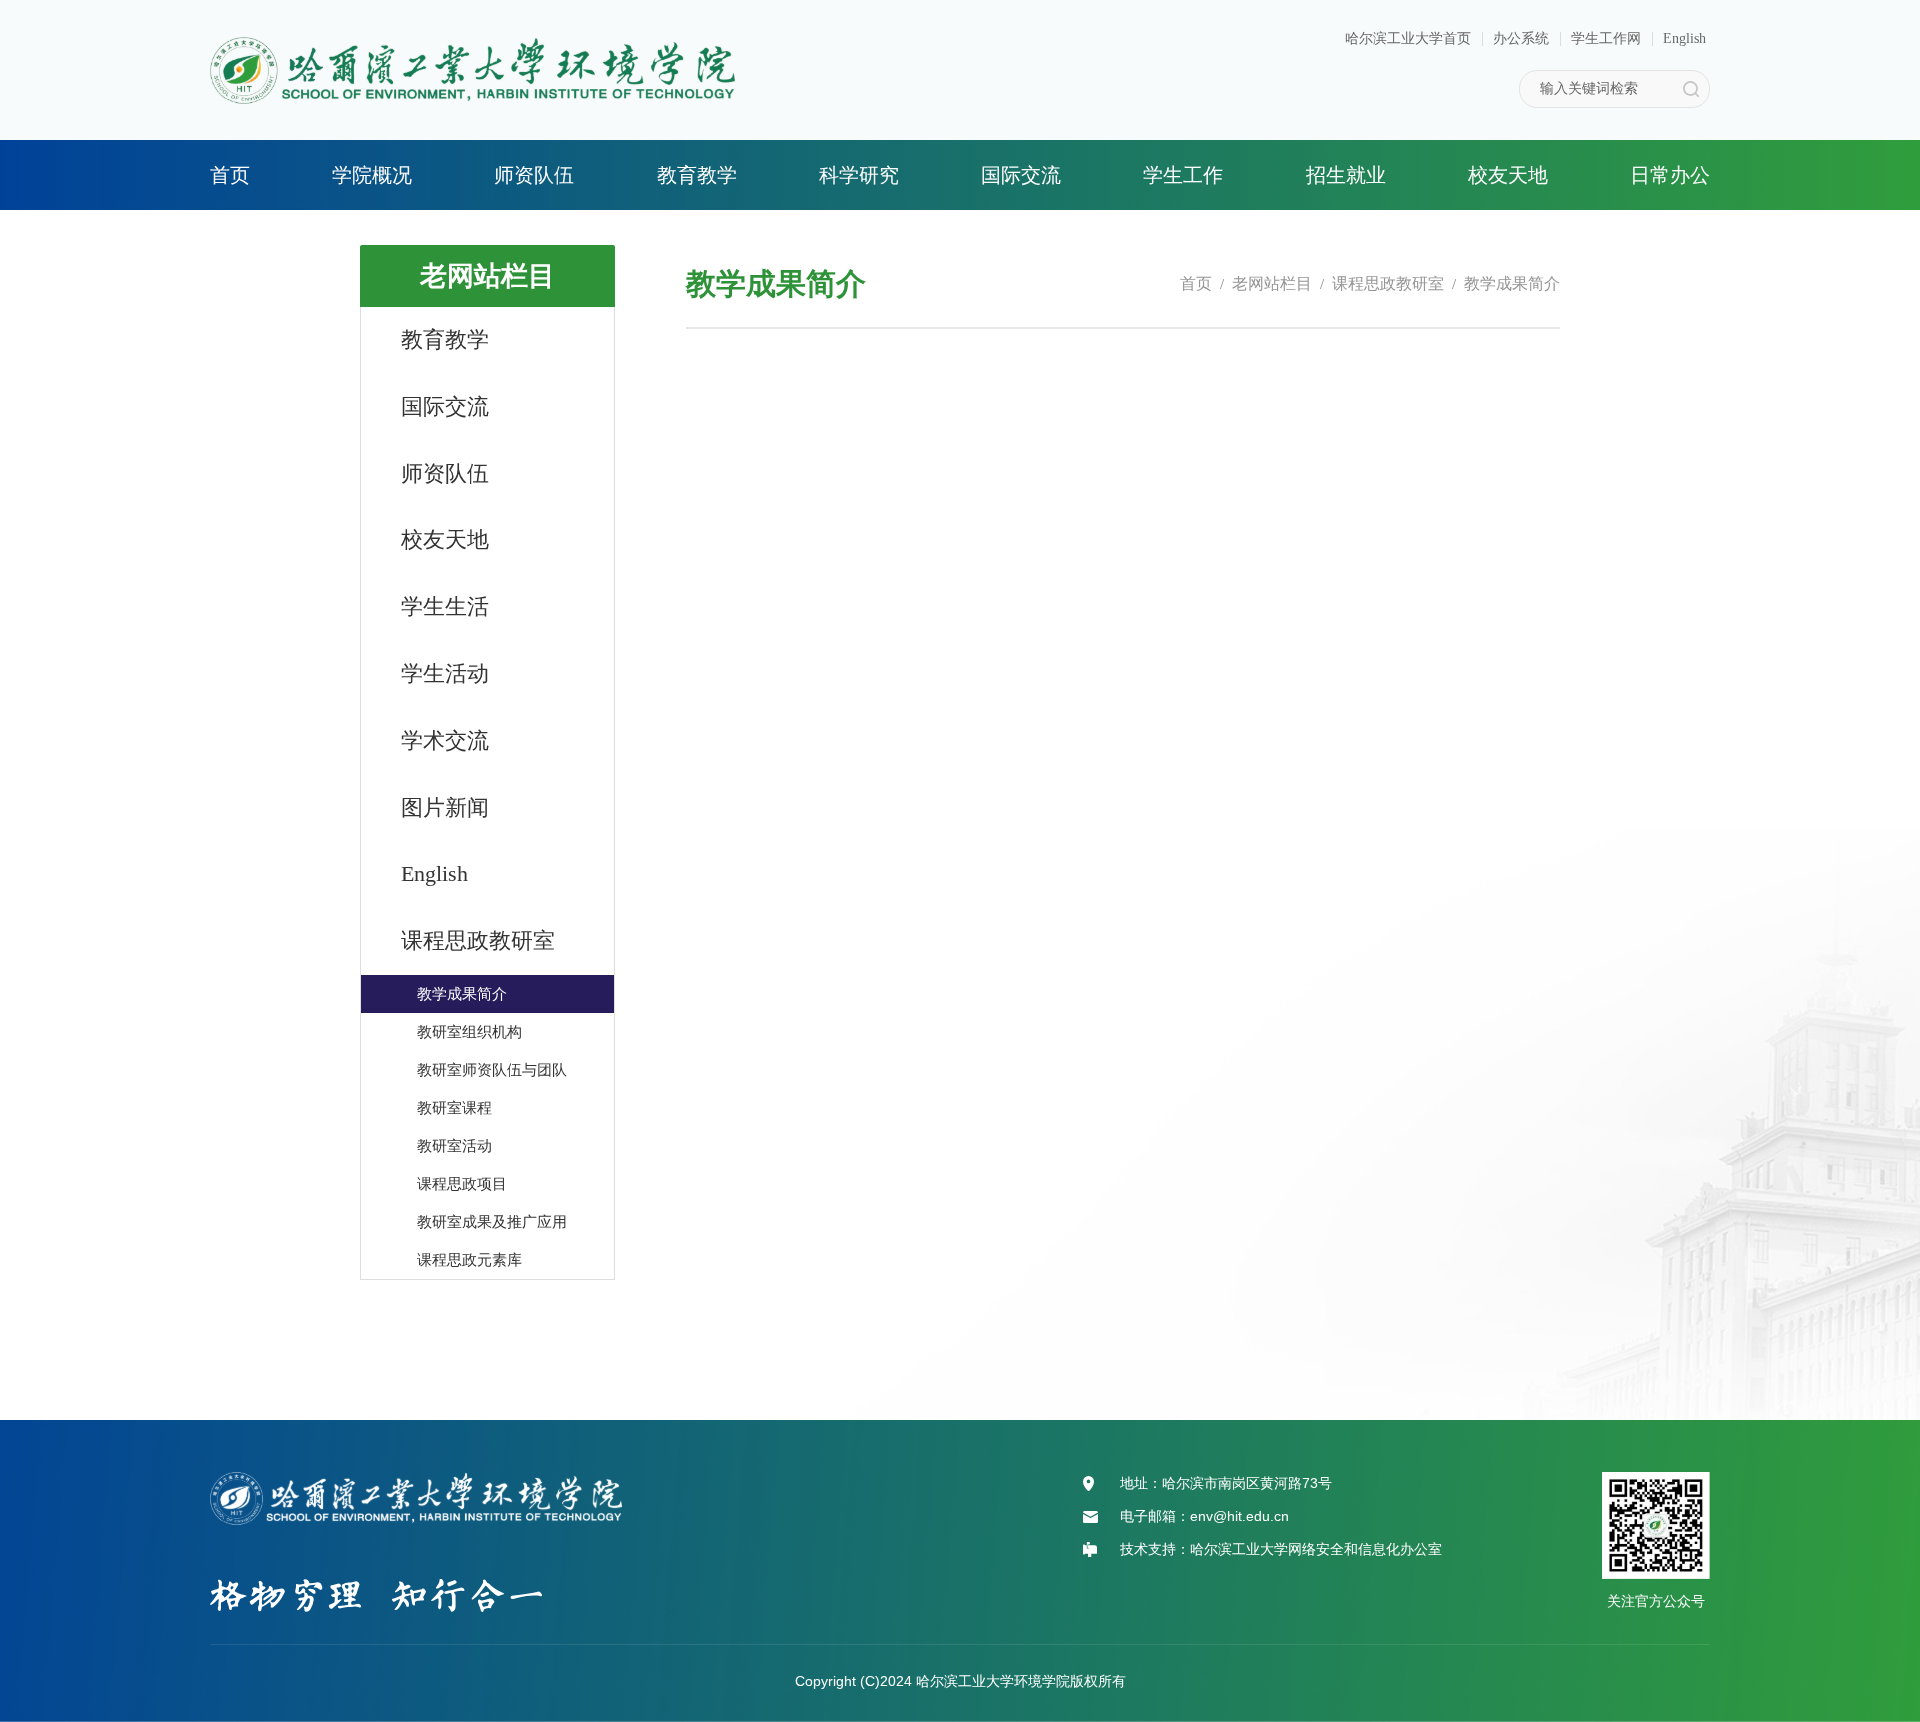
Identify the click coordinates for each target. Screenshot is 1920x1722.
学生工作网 (1606, 39)
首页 (230, 175)
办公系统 (1521, 39)
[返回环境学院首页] (472, 43)
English (1684, 39)
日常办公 (1670, 175)
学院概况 (372, 175)
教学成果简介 (1512, 283)
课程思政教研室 (1388, 283)
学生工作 (1183, 175)
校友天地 (1508, 175)
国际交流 (1021, 175)
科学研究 (859, 175)
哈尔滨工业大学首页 (1408, 39)
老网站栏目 (1272, 283)
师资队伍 (534, 175)
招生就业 (1346, 175)
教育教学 (697, 175)
